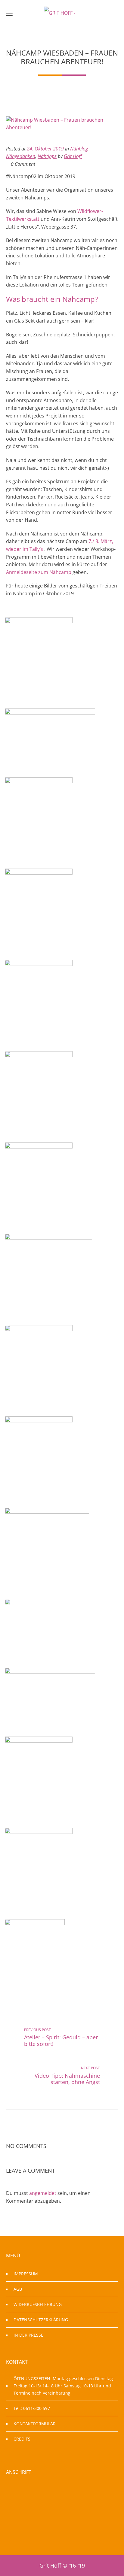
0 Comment (22, 164)
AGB (18, 2289)
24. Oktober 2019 (45, 149)
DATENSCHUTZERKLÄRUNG (41, 2320)
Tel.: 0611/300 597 (32, 2408)
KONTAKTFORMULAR (35, 2424)
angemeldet (43, 2193)
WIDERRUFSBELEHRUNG (38, 2304)
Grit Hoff (73, 156)
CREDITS (22, 2439)
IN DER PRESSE (28, 2335)
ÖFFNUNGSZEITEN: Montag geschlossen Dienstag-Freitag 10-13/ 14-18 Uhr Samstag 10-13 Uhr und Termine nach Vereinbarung (64, 2386)
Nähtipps (47, 156)
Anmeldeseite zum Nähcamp (39, 572)
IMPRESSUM (26, 2274)
